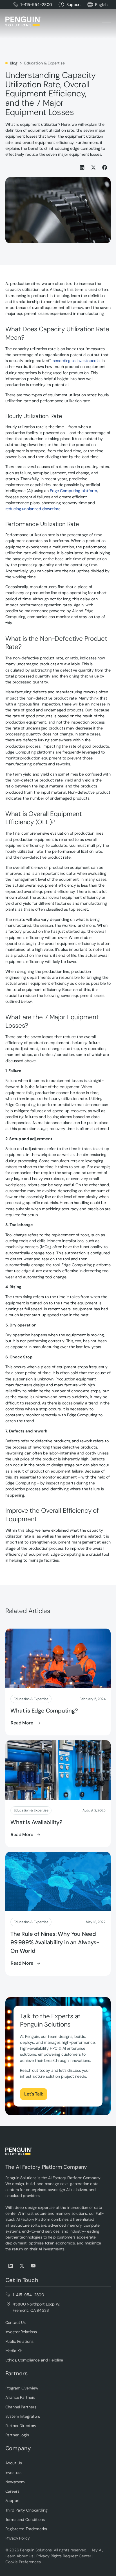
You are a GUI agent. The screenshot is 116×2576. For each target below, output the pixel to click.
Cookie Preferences (23, 2562)
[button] (101, 5)
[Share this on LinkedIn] (82, 167)
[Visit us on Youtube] (34, 2266)
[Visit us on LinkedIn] (11, 2266)
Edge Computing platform (73, 491)
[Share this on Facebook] (105, 167)
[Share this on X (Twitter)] (94, 167)
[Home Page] (23, 21)
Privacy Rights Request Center (64, 2556)
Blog (14, 63)
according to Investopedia (76, 361)
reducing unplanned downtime (33, 509)
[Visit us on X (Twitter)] (22, 2266)
